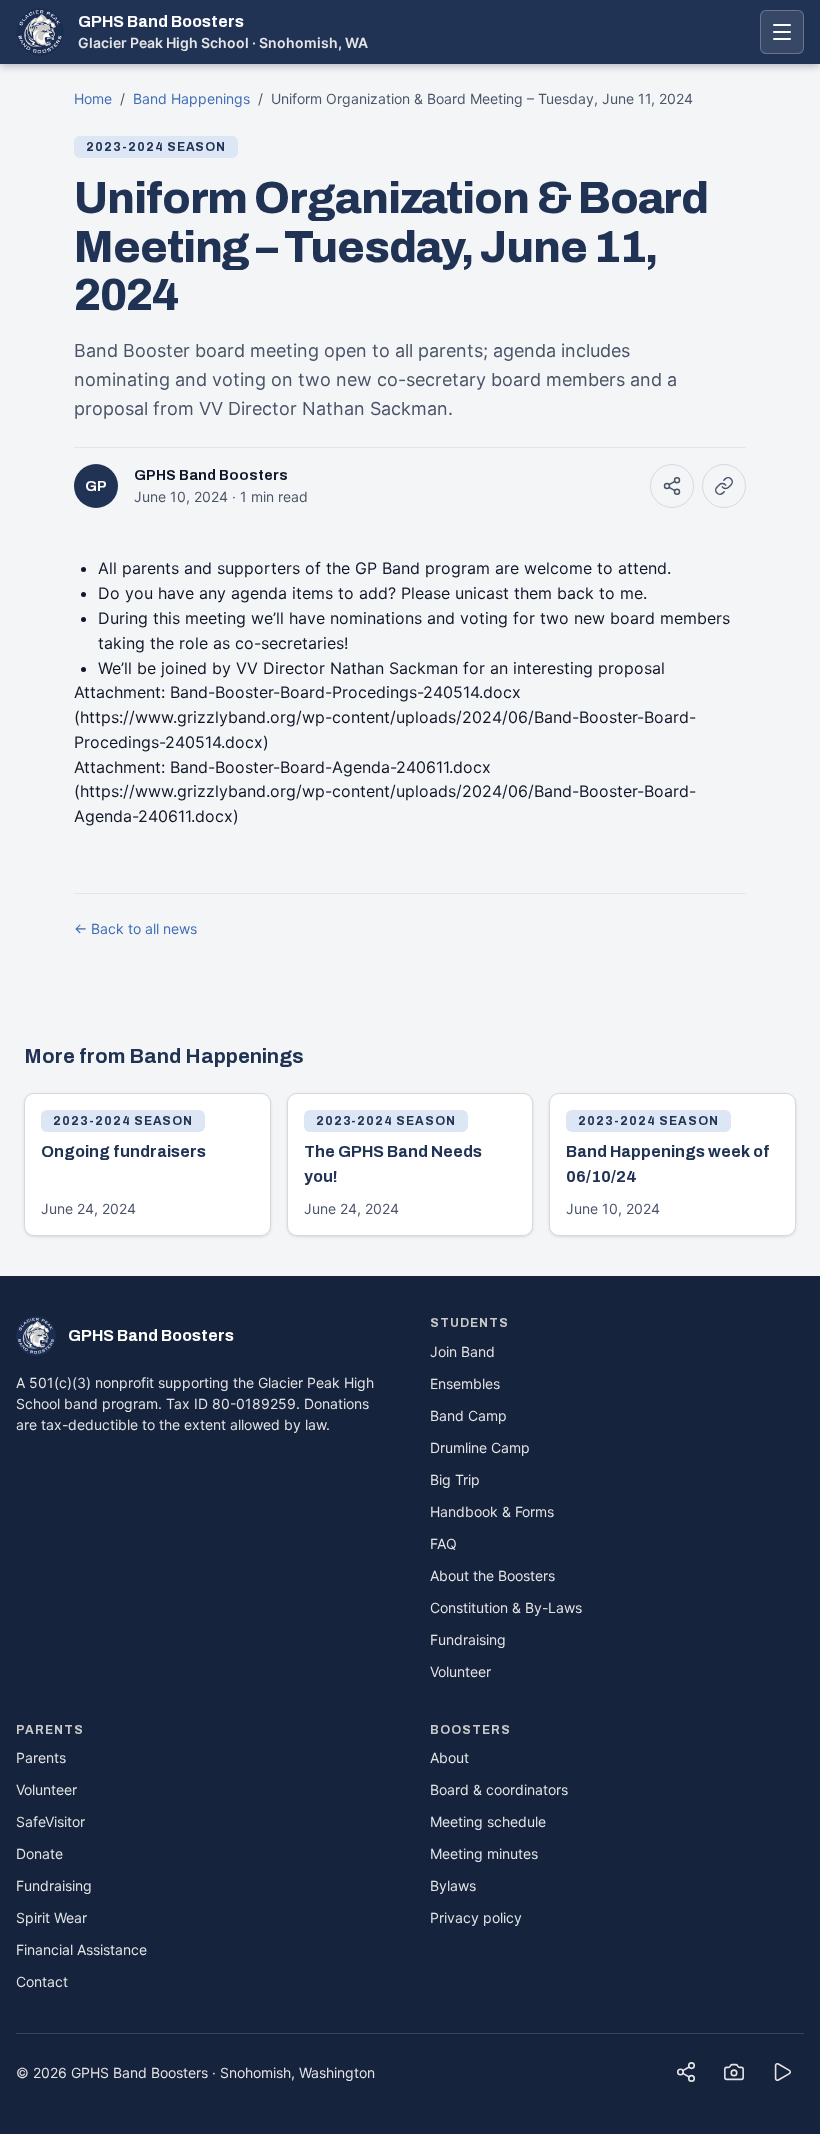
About (449, 1757)
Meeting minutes (484, 1853)
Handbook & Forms (492, 1511)
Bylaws (453, 1885)
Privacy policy (476, 1917)
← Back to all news (135, 928)
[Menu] (782, 32)
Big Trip (455, 1479)
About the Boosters (492, 1575)
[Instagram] (734, 2072)
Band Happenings (191, 98)
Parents (41, 1757)
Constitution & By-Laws (506, 1607)
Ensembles (465, 1383)
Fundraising (468, 1639)
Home (93, 98)
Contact (42, 1981)
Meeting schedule (488, 1821)
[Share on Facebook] (672, 486)
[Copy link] (724, 486)
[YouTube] (782, 2072)
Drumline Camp (480, 1447)
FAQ (443, 1543)
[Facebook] (686, 2072)
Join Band (462, 1351)
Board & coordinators (499, 1789)
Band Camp (468, 1415)
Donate (39, 1853)
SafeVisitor (50, 1821)
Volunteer (460, 1671)
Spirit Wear (51, 1917)
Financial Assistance (81, 1949)
